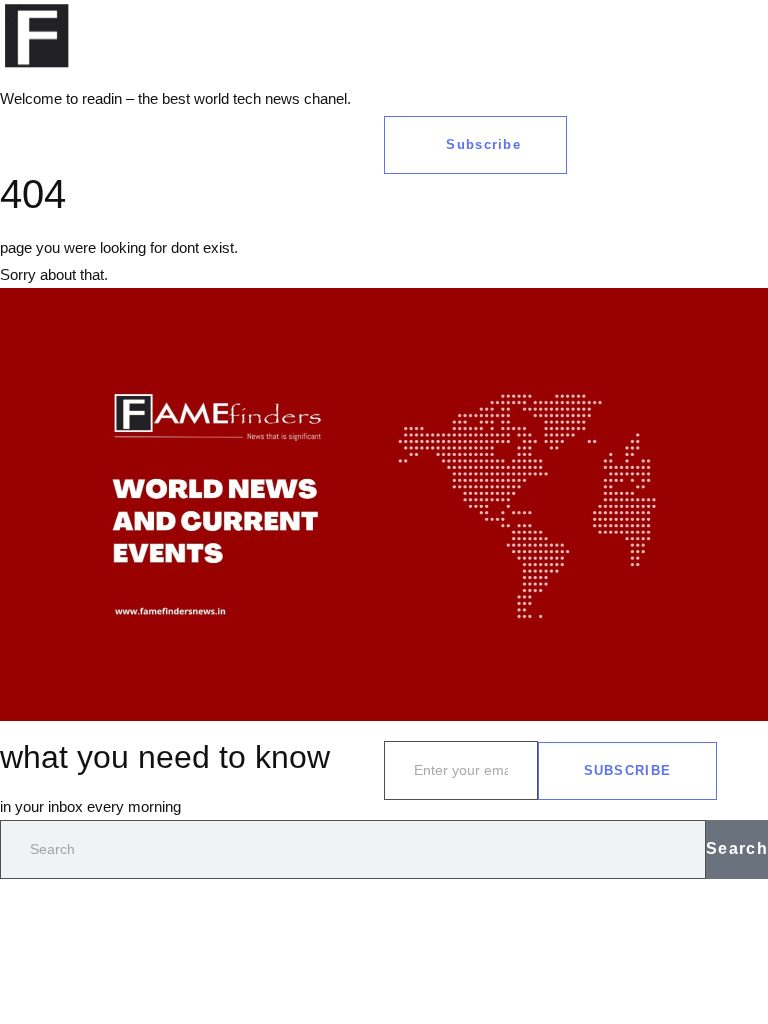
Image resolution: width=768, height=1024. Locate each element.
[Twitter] (463, 25)
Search (737, 848)
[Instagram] (517, 25)
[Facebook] (409, 25)
